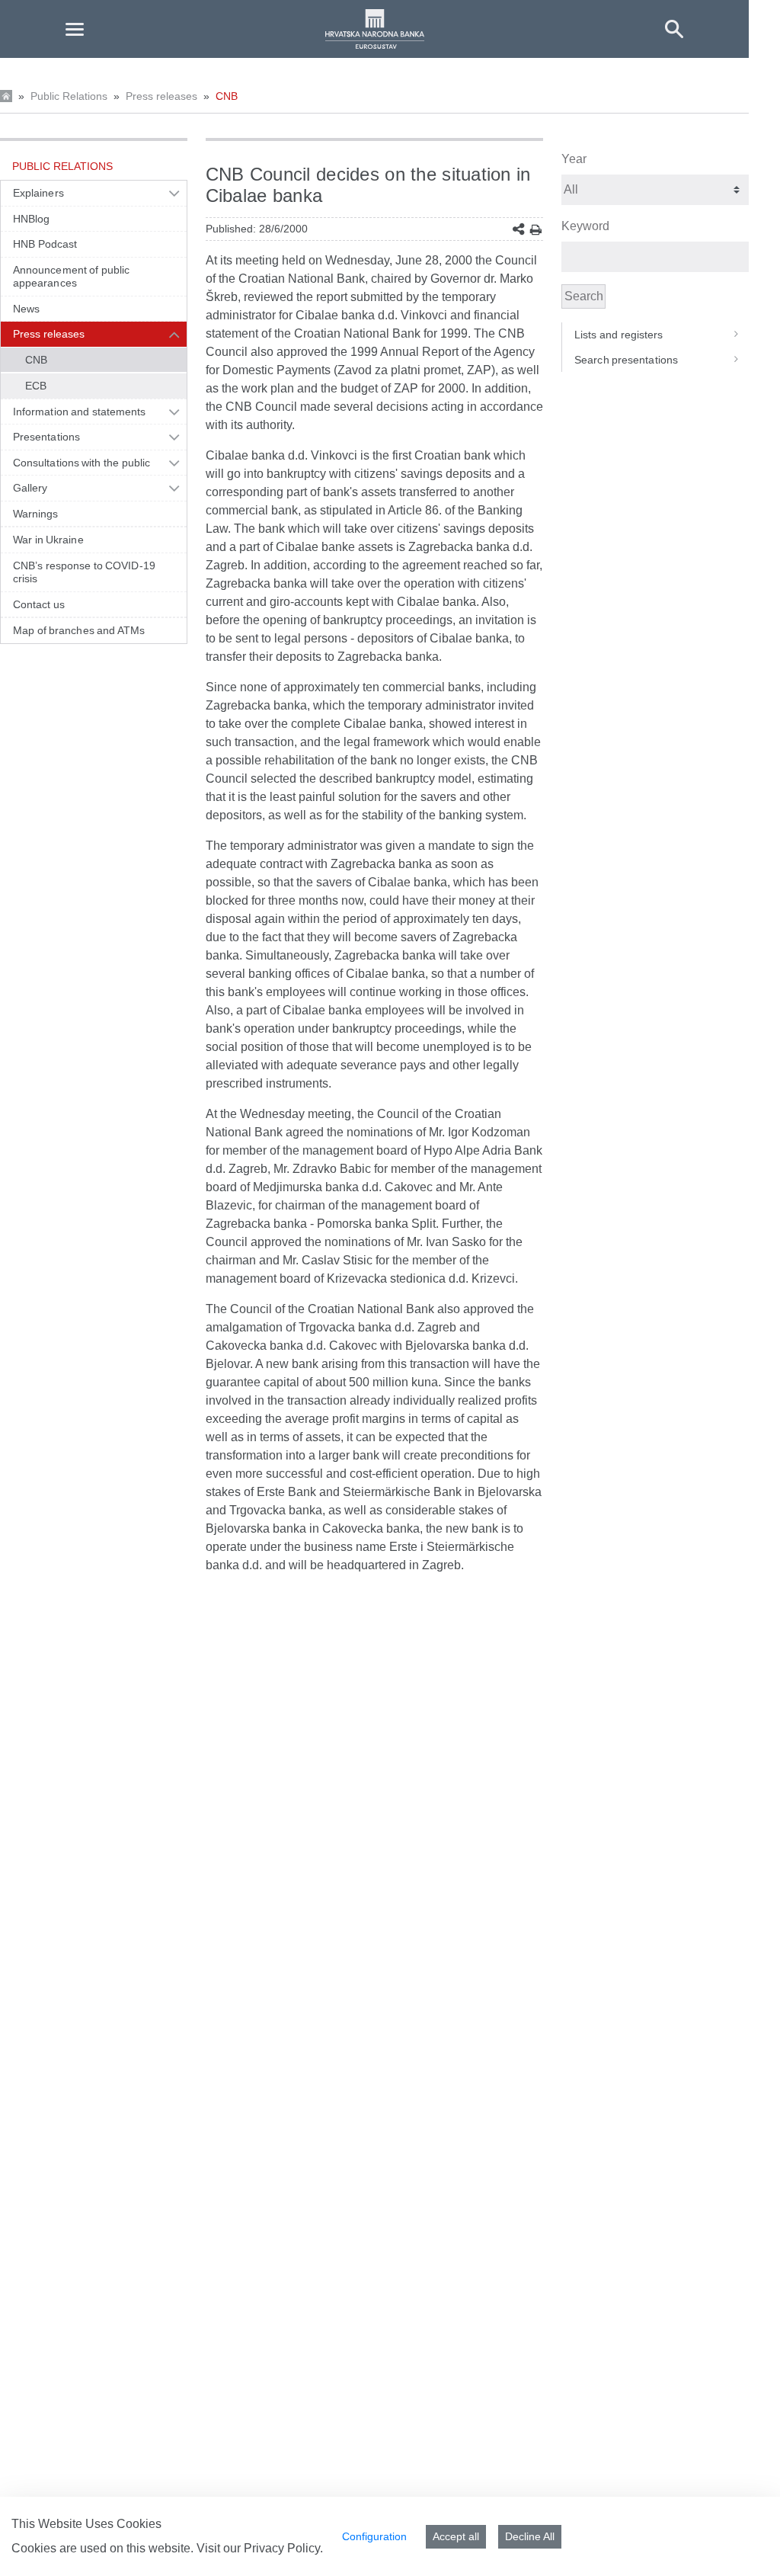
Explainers (38, 193)
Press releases (161, 96)
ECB (36, 386)
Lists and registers (619, 335)
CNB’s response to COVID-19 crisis (84, 572)
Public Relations (69, 96)
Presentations (46, 437)
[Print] (536, 230)
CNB (227, 96)
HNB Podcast (45, 244)
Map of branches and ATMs (79, 630)
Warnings (36, 514)
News (26, 309)
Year (574, 159)
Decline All (530, 2536)
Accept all (456, 2536)
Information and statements (79, 412)
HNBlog (31, 219)
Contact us (39, 604)
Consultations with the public (82, 463)
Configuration (374, 2536)
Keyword (585, 226)
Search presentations (626, 360)
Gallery (30, 488)
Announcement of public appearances (71, 277)
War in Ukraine (48, 540)
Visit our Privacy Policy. (260, 2548)
